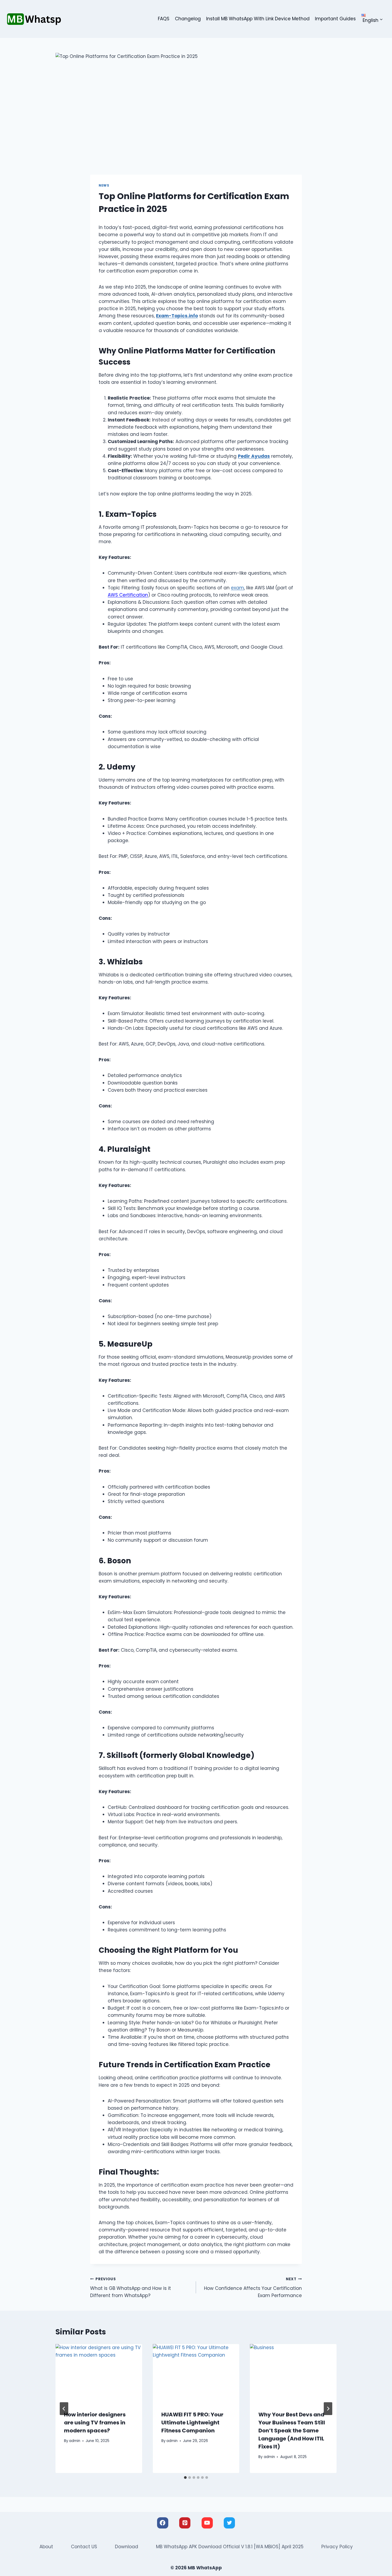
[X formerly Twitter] (229, 2523)
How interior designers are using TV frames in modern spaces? (95, 2423)
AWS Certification (128, 595)
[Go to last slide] (64, 2409)
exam (237, 588)
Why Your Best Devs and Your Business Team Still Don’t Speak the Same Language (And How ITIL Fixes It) (292, 2431)
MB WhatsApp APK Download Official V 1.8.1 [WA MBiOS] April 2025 (230, 2547)
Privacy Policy (337, 2547)
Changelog (188, 19)
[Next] (328, 2409)
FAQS (164, 19)
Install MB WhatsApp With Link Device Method (258, 19)
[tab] (185, 2478)
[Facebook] (163, 2523)
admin (75, 2441)
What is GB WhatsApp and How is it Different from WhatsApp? (131, 2288)
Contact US (84, 2547)
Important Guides (335, 19)
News (104, 186)
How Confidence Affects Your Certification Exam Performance (253, 2288)
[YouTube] (207, 2523)
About (46, 2547)
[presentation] (99, 2373)
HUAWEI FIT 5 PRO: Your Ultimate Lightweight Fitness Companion (192, 2423)
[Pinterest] (185, 2523)
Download (127, 2547)
